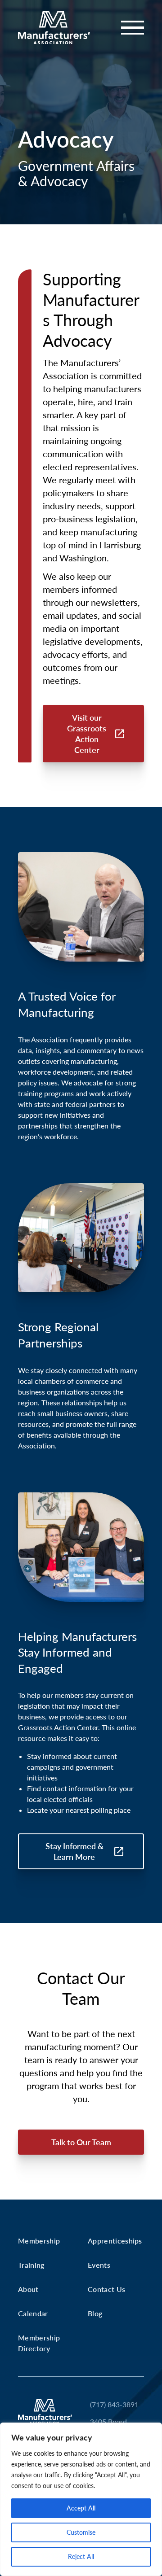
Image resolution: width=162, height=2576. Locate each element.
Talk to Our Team (81, 2142)
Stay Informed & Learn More (74, 1851)
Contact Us (106, 2289)
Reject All (81, 2556)
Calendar (33, 2313)
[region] (81, 2499)
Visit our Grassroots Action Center (87, 734)
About (28, 2289)
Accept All (81, 2508)
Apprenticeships (115, 2241)
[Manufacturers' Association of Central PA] (54, 28)
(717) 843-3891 (114, 2404)
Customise (81, 2532)
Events (99, 2265)
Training (31, 2265)
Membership (39, 2241)
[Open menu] (127, 28)
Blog (95, 2313)
